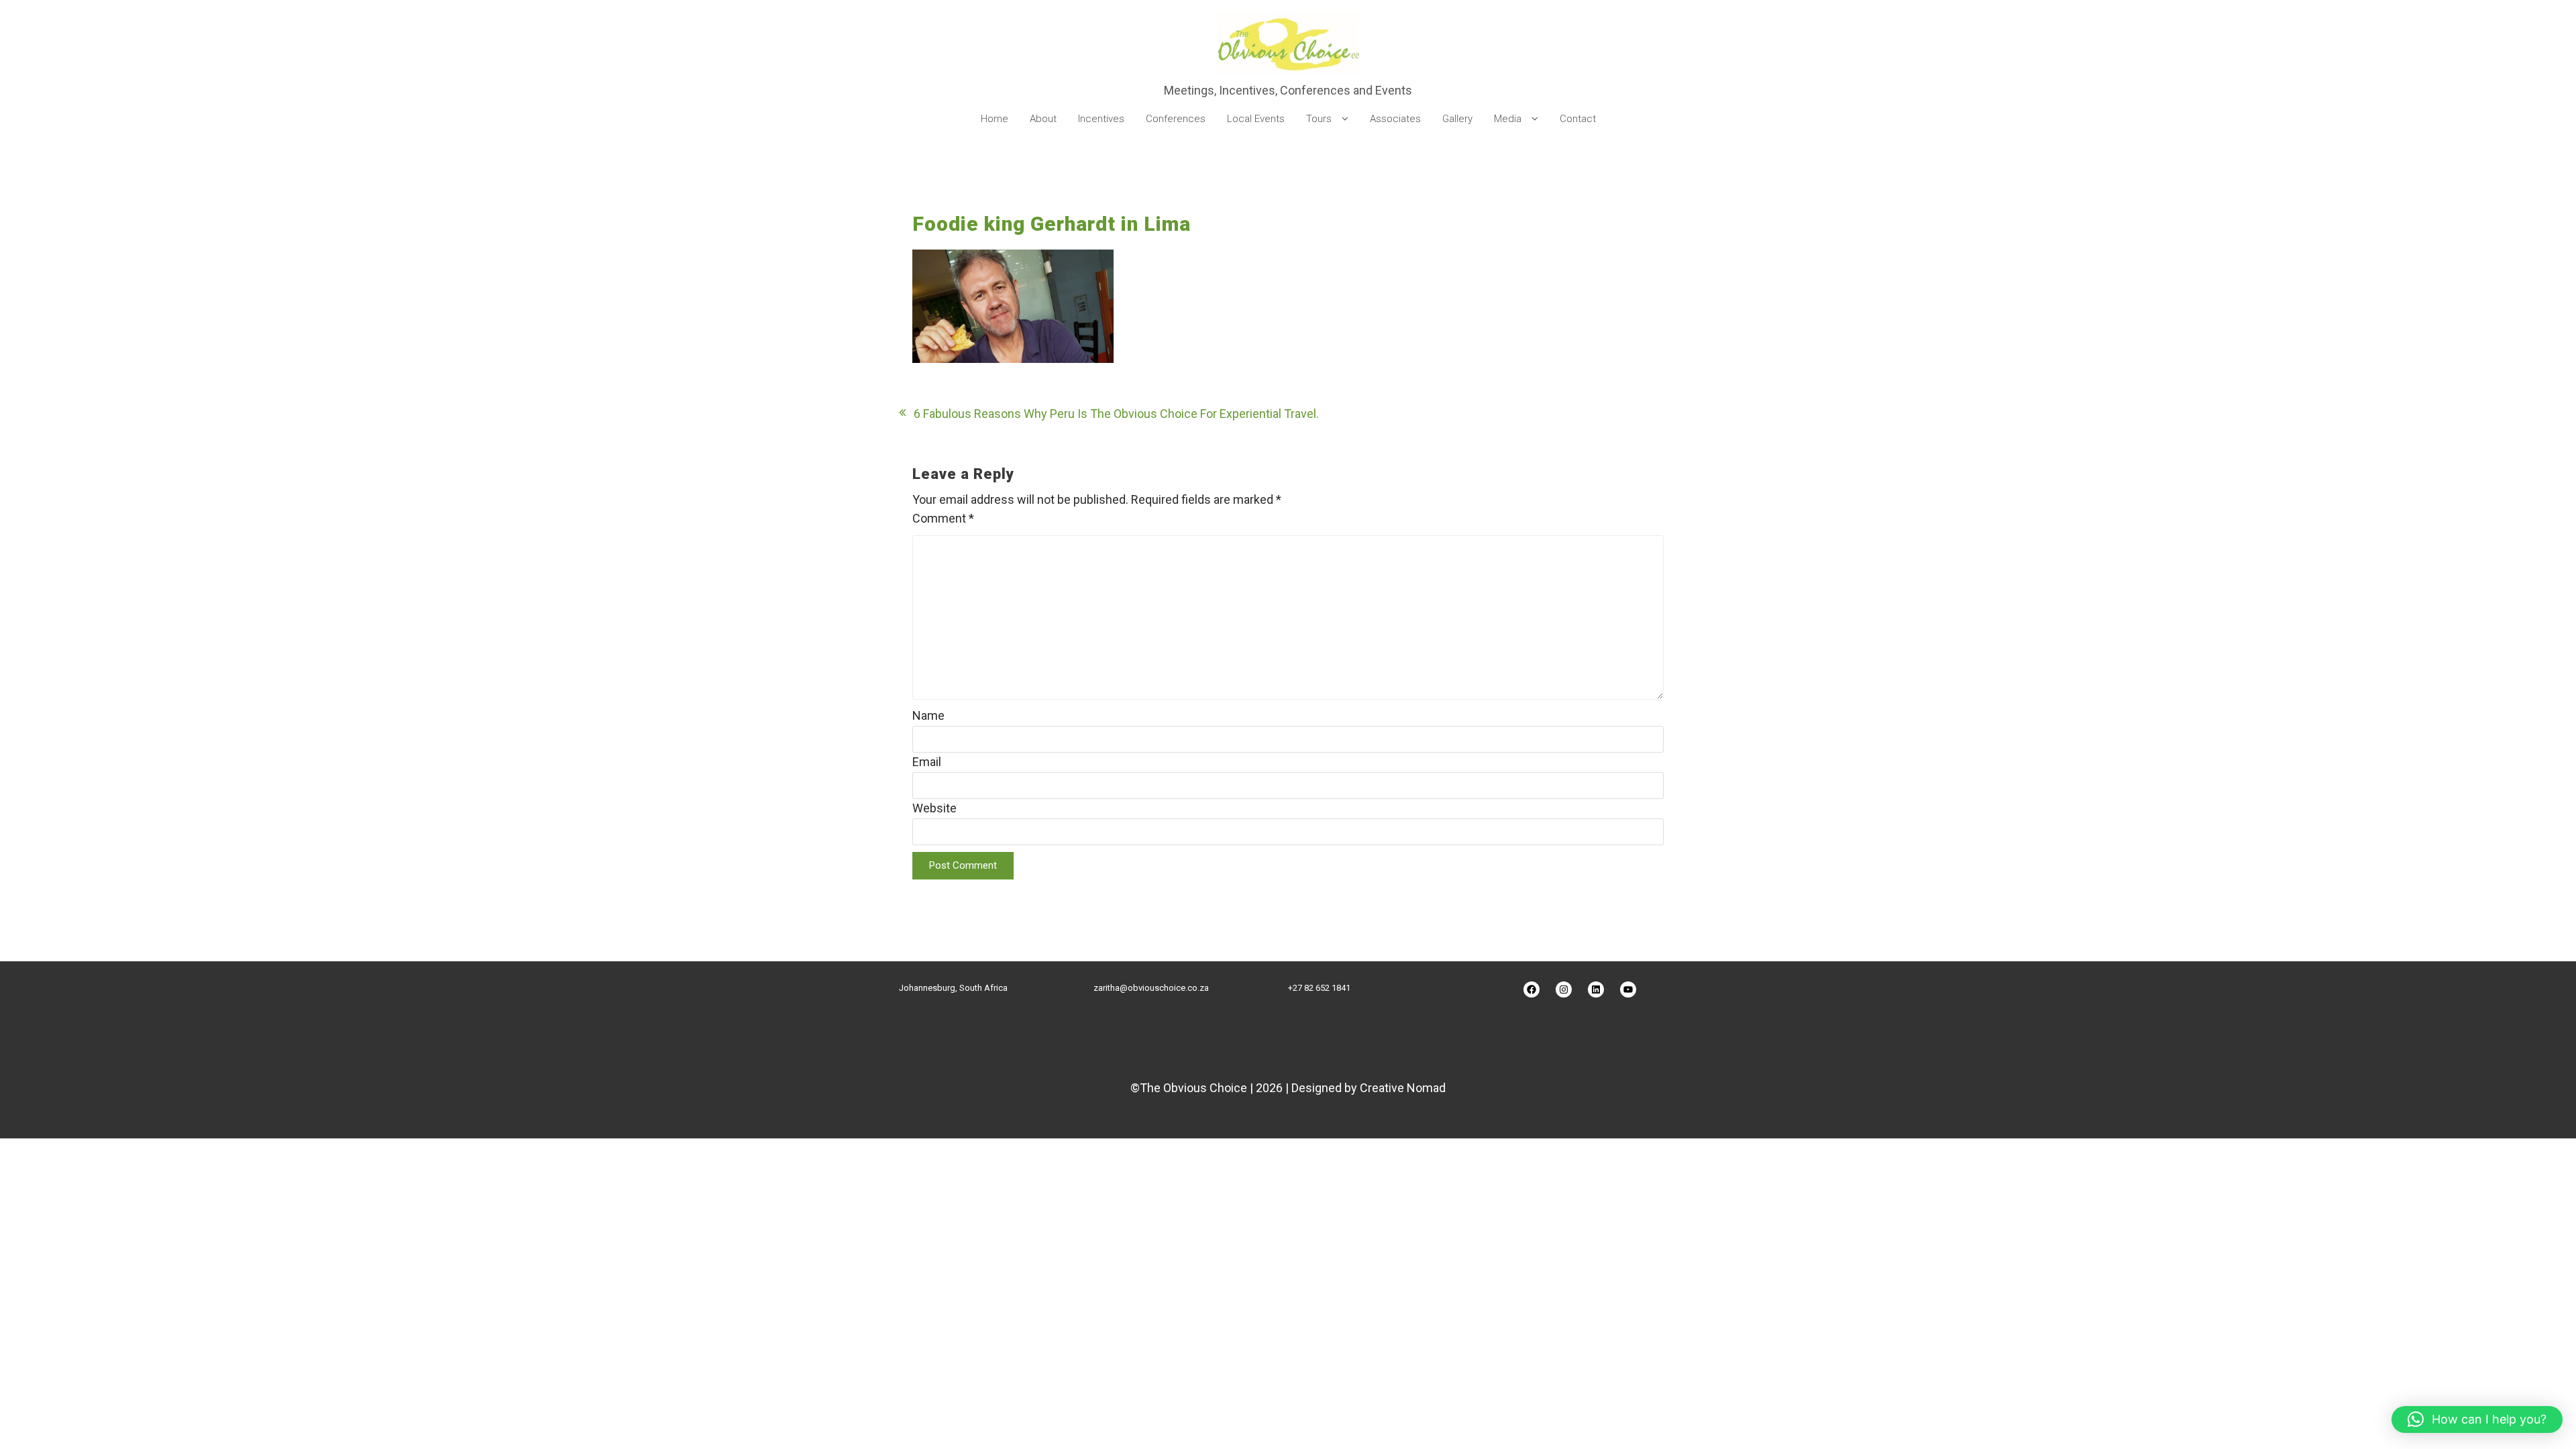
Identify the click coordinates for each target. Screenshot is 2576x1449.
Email (927, 762)
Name (928, 715)
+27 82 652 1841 (1319, 988)
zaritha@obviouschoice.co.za (1151, 988)
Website (934, 808)
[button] (2477, 1419)
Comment (943, 518)
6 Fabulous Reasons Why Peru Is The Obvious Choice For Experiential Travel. (1116, 414)
